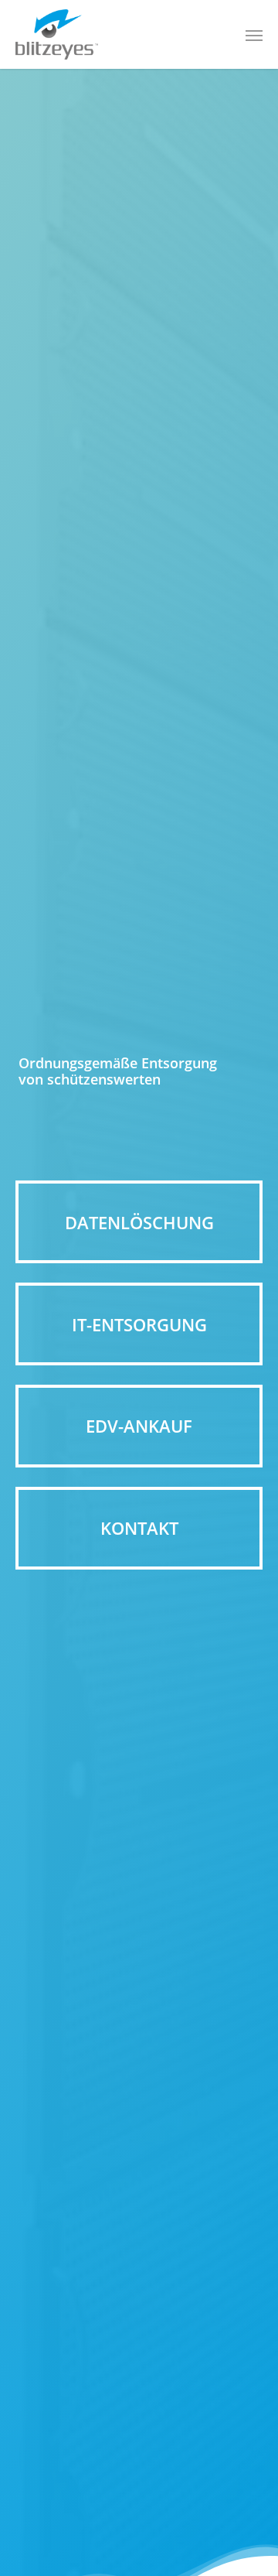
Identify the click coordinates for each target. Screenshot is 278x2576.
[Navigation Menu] (254, 35)
